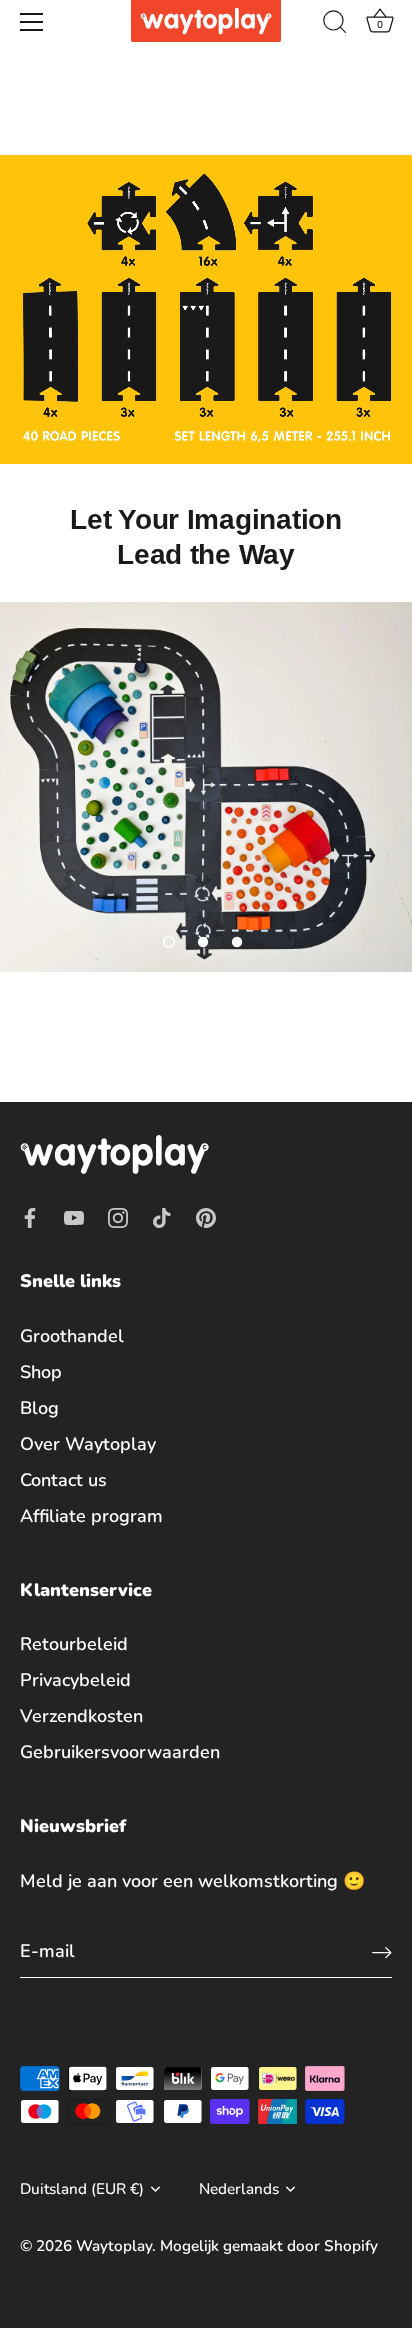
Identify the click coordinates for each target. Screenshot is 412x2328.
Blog (39, 1408)
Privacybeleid (75, 1680)
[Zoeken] (335, 25)
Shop (41, 1372)
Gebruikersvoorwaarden (120, 1752)
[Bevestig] (382, 1951)
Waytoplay (114, 2246)
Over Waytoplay (88, 1444)
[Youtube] (74, 1216)
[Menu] (32, 22)
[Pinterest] (206, 1216)
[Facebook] (30, 1216)
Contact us (63, 1480)
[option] (206, 787)
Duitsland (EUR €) (82, 2189)
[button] (169, 942)
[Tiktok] (162, 1216)
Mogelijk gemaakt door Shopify (269, 2246)
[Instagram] (118, 1216)
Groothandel (72, 1336)
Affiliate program (91, 1516)
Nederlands (239, 2189)
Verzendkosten (81, 1716)
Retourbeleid (74, 1644)
